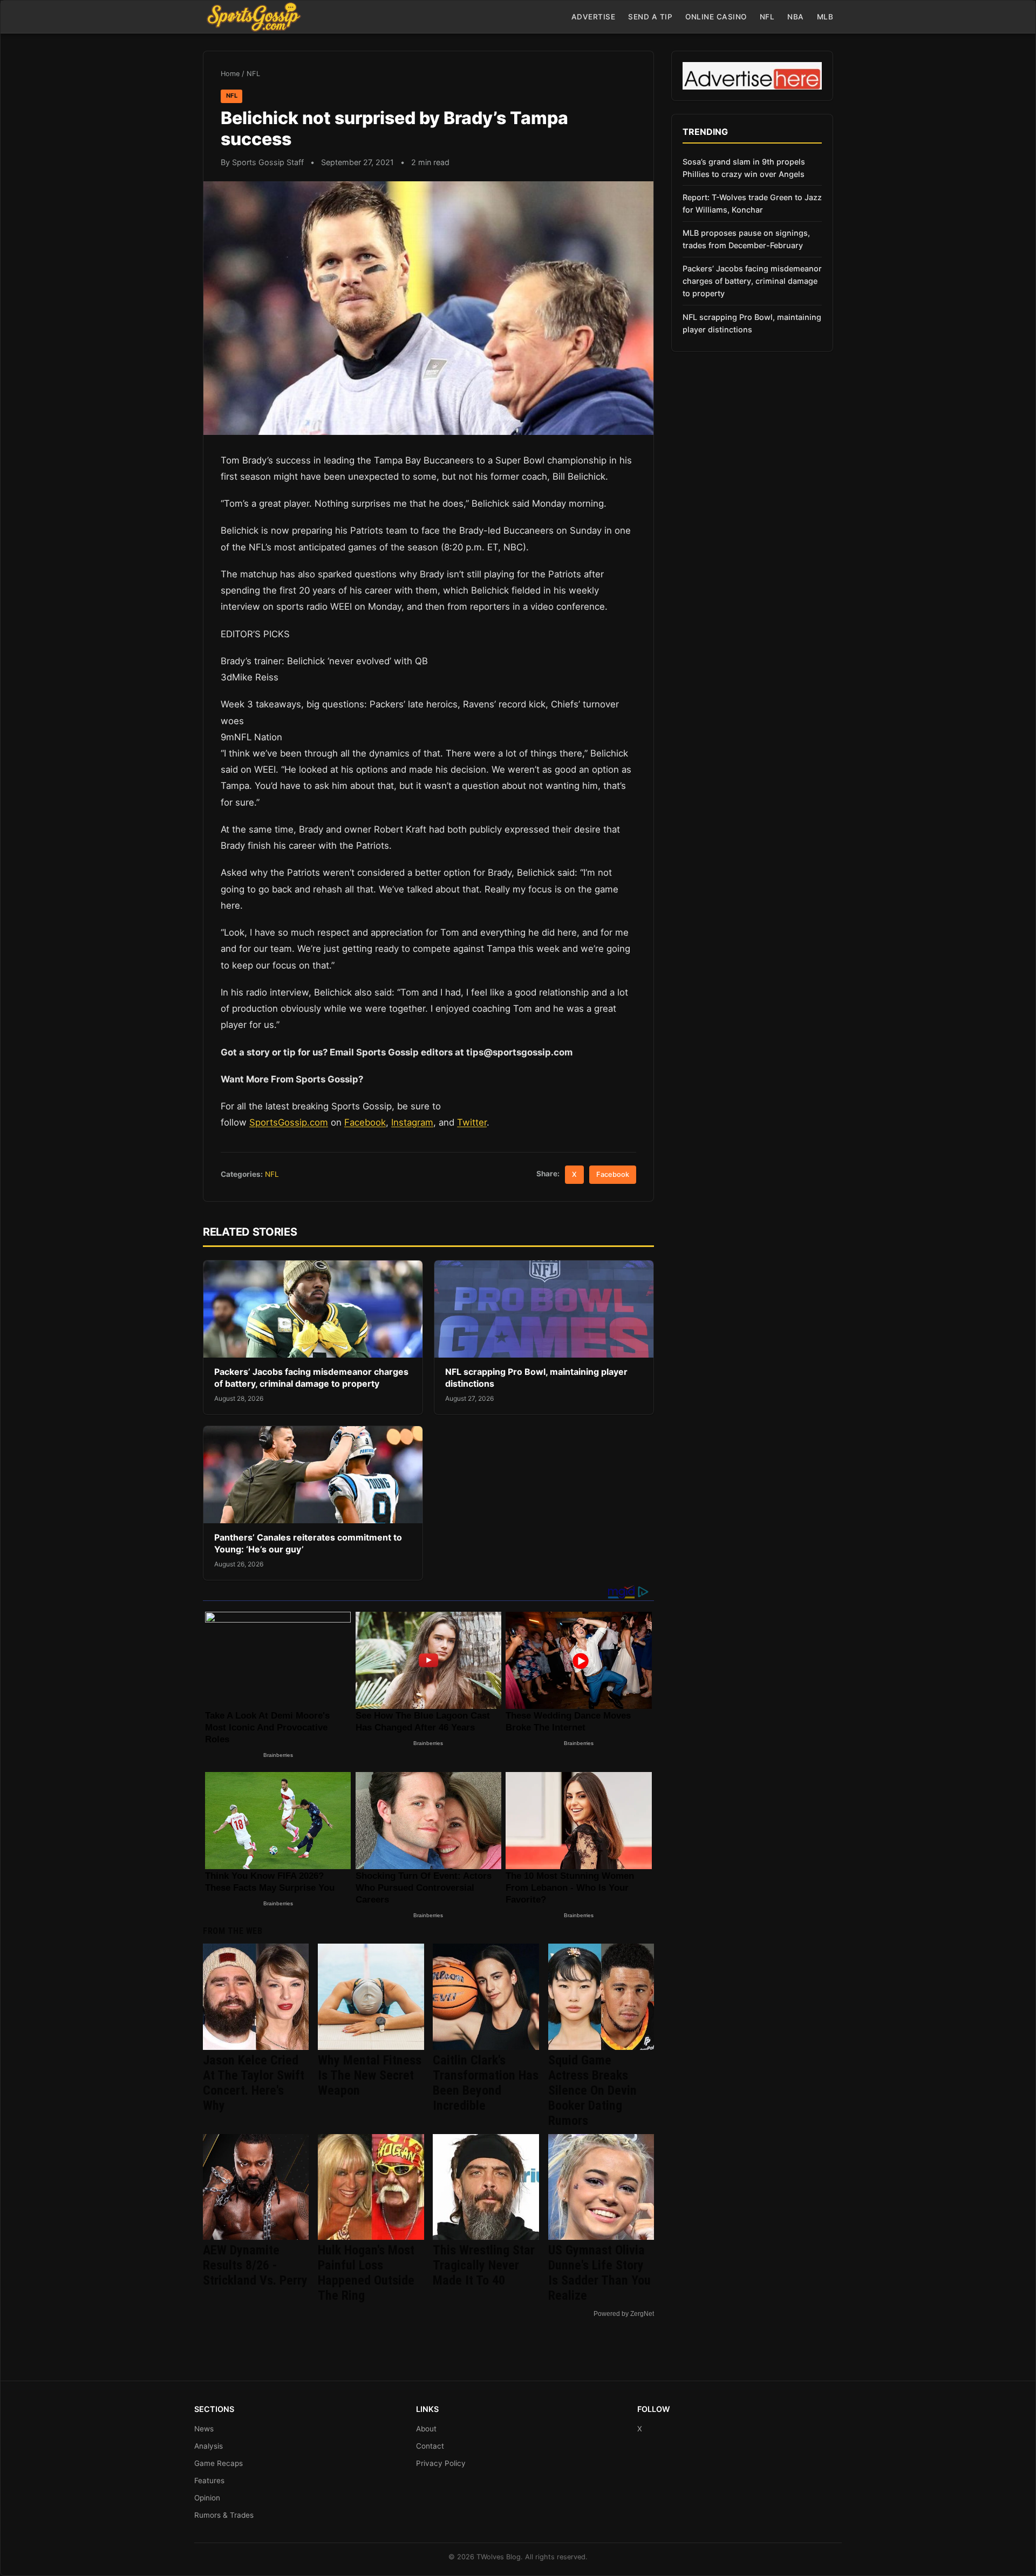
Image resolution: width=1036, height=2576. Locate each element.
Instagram (412, 1122)
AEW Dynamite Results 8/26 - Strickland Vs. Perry (255, 2265)
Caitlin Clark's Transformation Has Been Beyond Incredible (486, 2083)
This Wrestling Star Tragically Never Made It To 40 (484, 2265)
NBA (796, 17)
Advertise (594, 17)
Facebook (365, 1122)
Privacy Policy (441, 2463)
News (204, 2429)
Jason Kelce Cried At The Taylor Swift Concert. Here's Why (254, 2083)
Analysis (209, 2446)
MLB (825, 17)
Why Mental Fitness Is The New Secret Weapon (370, 2075)
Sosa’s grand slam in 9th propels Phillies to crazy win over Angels (744, 168)
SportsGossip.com (289, 1122)
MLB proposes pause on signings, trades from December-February (746, 239)
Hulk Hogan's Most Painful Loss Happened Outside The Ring (366, 2273)
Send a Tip (650, 17)
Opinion (207, 2498)
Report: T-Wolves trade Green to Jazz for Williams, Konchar (752, 203)
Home (230, 74)
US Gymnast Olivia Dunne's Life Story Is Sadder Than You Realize (599, 2273)
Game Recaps (219, 2463)
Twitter (472, 1122)
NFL (767, 17)
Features (209, 2480)
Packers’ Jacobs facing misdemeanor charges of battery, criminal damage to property (311, 1378)
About (426, 2429)
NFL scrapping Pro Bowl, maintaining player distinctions (752, 323)
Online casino (716, 17)
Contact (430, 2446)
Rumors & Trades (224, 2515)
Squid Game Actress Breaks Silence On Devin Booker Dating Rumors (592, 2090)
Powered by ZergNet (624, 2314)
